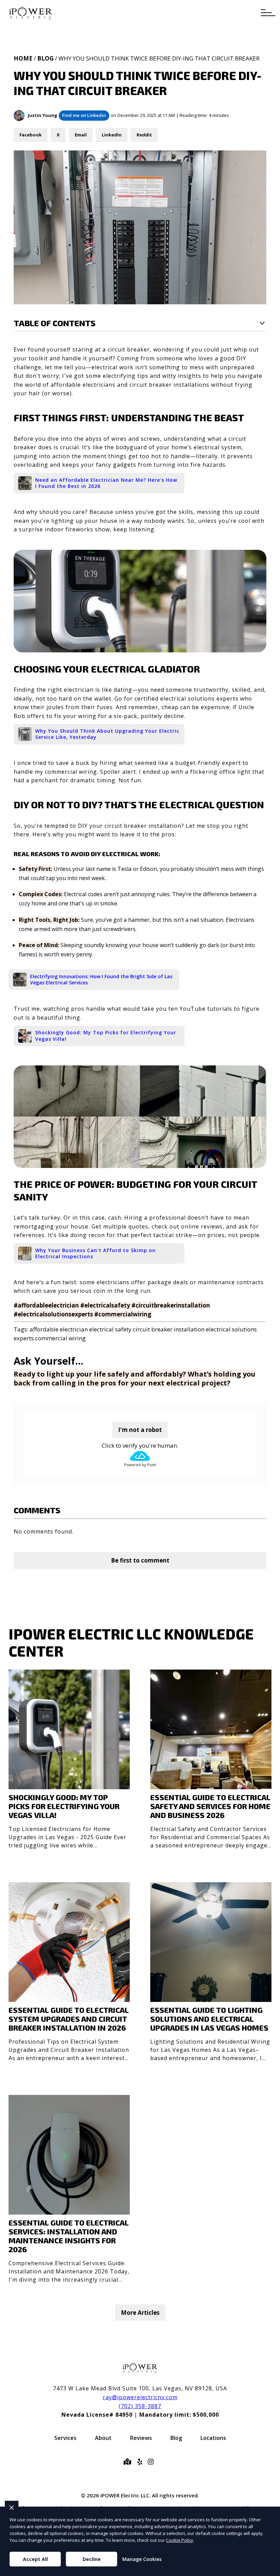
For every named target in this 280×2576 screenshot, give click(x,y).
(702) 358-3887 (140, 2406)
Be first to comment (140, 1560)
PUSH (269, 2570)
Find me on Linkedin (84, 115)
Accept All (35, 2559)
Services (65, 2438)
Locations (213, 2438)
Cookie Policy (180, 2540)
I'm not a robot (140, 1430)
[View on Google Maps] (129, 2462)
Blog (45, 58)
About (103, 2438)
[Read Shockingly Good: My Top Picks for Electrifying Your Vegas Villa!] (69, 1762)
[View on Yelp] (141, 2462)
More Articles (140, 2313)
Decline (92, 2559)
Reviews (141, 2438)
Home (23, 58)
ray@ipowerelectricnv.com (140, 2397)
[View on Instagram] (152, 2462)
